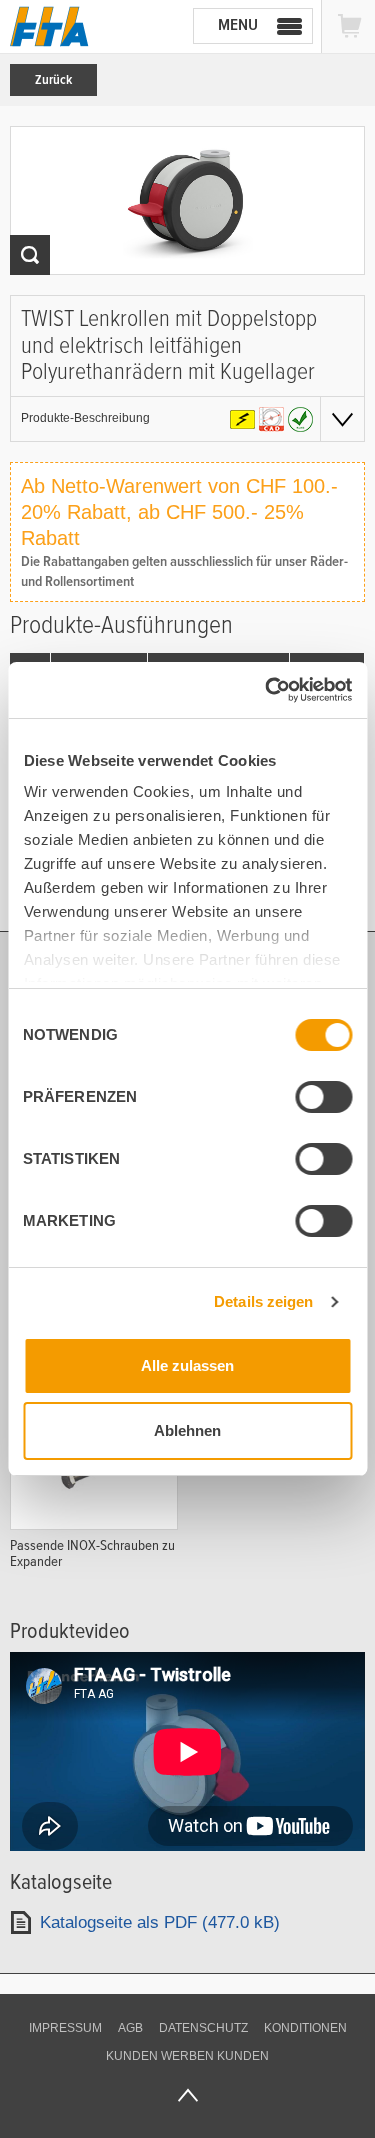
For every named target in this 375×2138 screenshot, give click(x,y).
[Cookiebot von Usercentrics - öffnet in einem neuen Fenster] (267, 690)
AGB (130, 2028)
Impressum (65, 2028)
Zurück (53, 80)
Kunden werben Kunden (187, 2056)
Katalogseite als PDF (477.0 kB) (160, 1922)
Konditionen (305, 2028)
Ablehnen (187, 1430)
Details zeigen (263, 1301)
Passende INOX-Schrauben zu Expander (92, 1553)
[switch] (323, 1097)
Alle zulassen (187, 1365)
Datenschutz (203, 2028)
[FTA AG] (49, 26)
